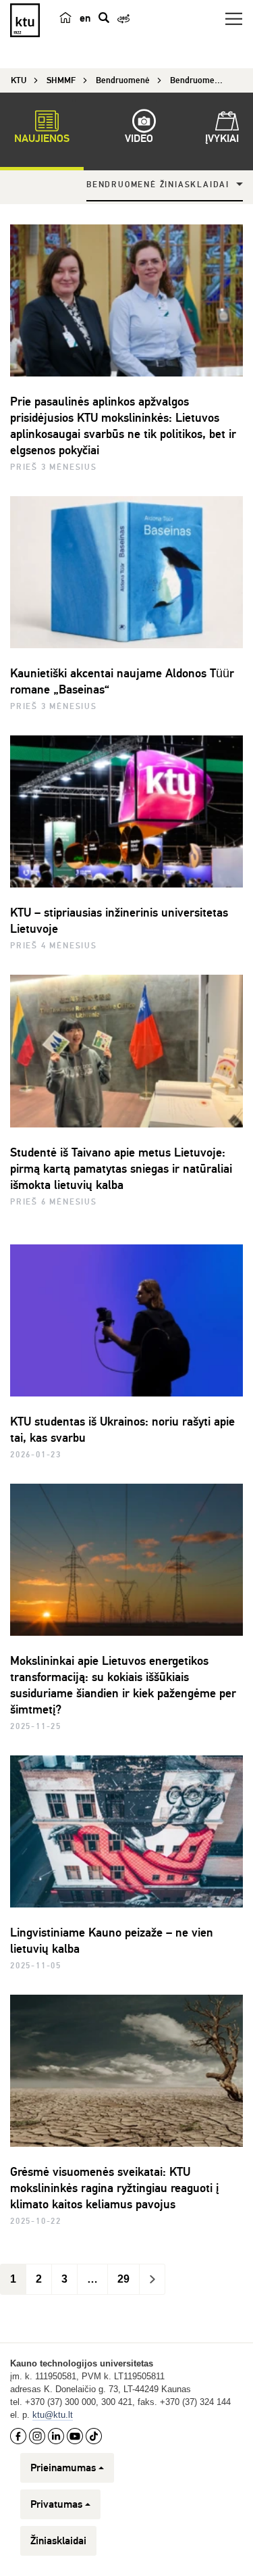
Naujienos (42, 139)
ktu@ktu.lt (53, 2415)
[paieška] (104, 18)
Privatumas (56, 2504)
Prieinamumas (63, 2468)
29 (123, 2279)
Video (139, 139)
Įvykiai (222, 139)
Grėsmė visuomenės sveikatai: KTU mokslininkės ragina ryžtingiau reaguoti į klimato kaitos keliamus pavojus (114, 2188)
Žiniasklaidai (58, 2541)
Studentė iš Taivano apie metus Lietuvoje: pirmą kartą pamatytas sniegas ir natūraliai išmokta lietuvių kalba (121, 1169)
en (85, 18)
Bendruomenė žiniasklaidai (158, 185)
